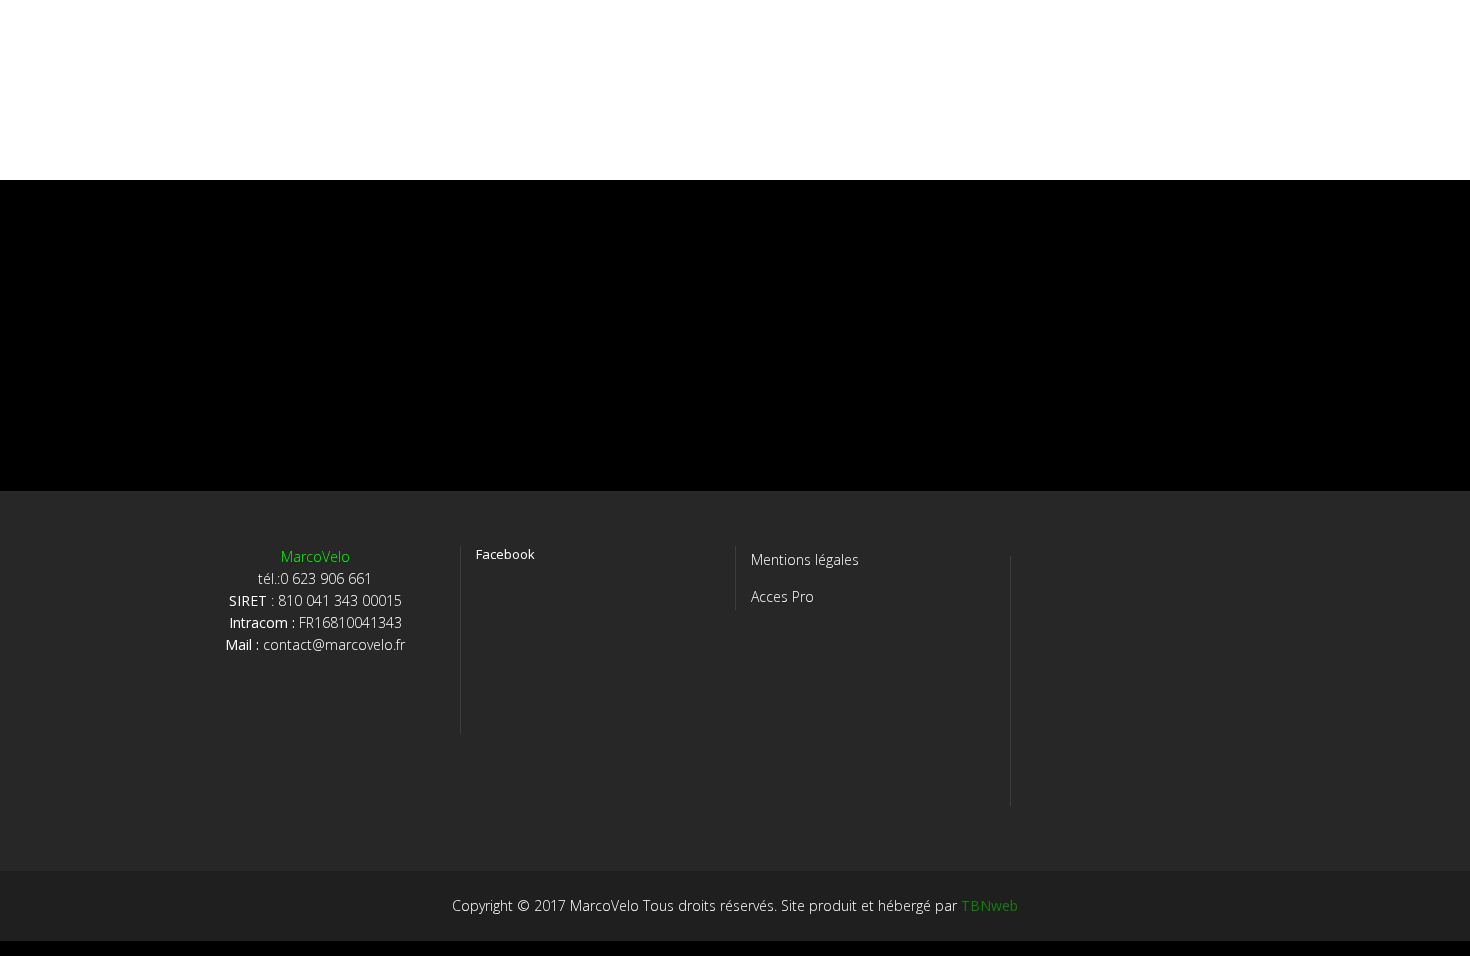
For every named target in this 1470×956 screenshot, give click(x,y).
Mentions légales (805, 559)
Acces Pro (782, 596)
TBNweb (989, 905)
